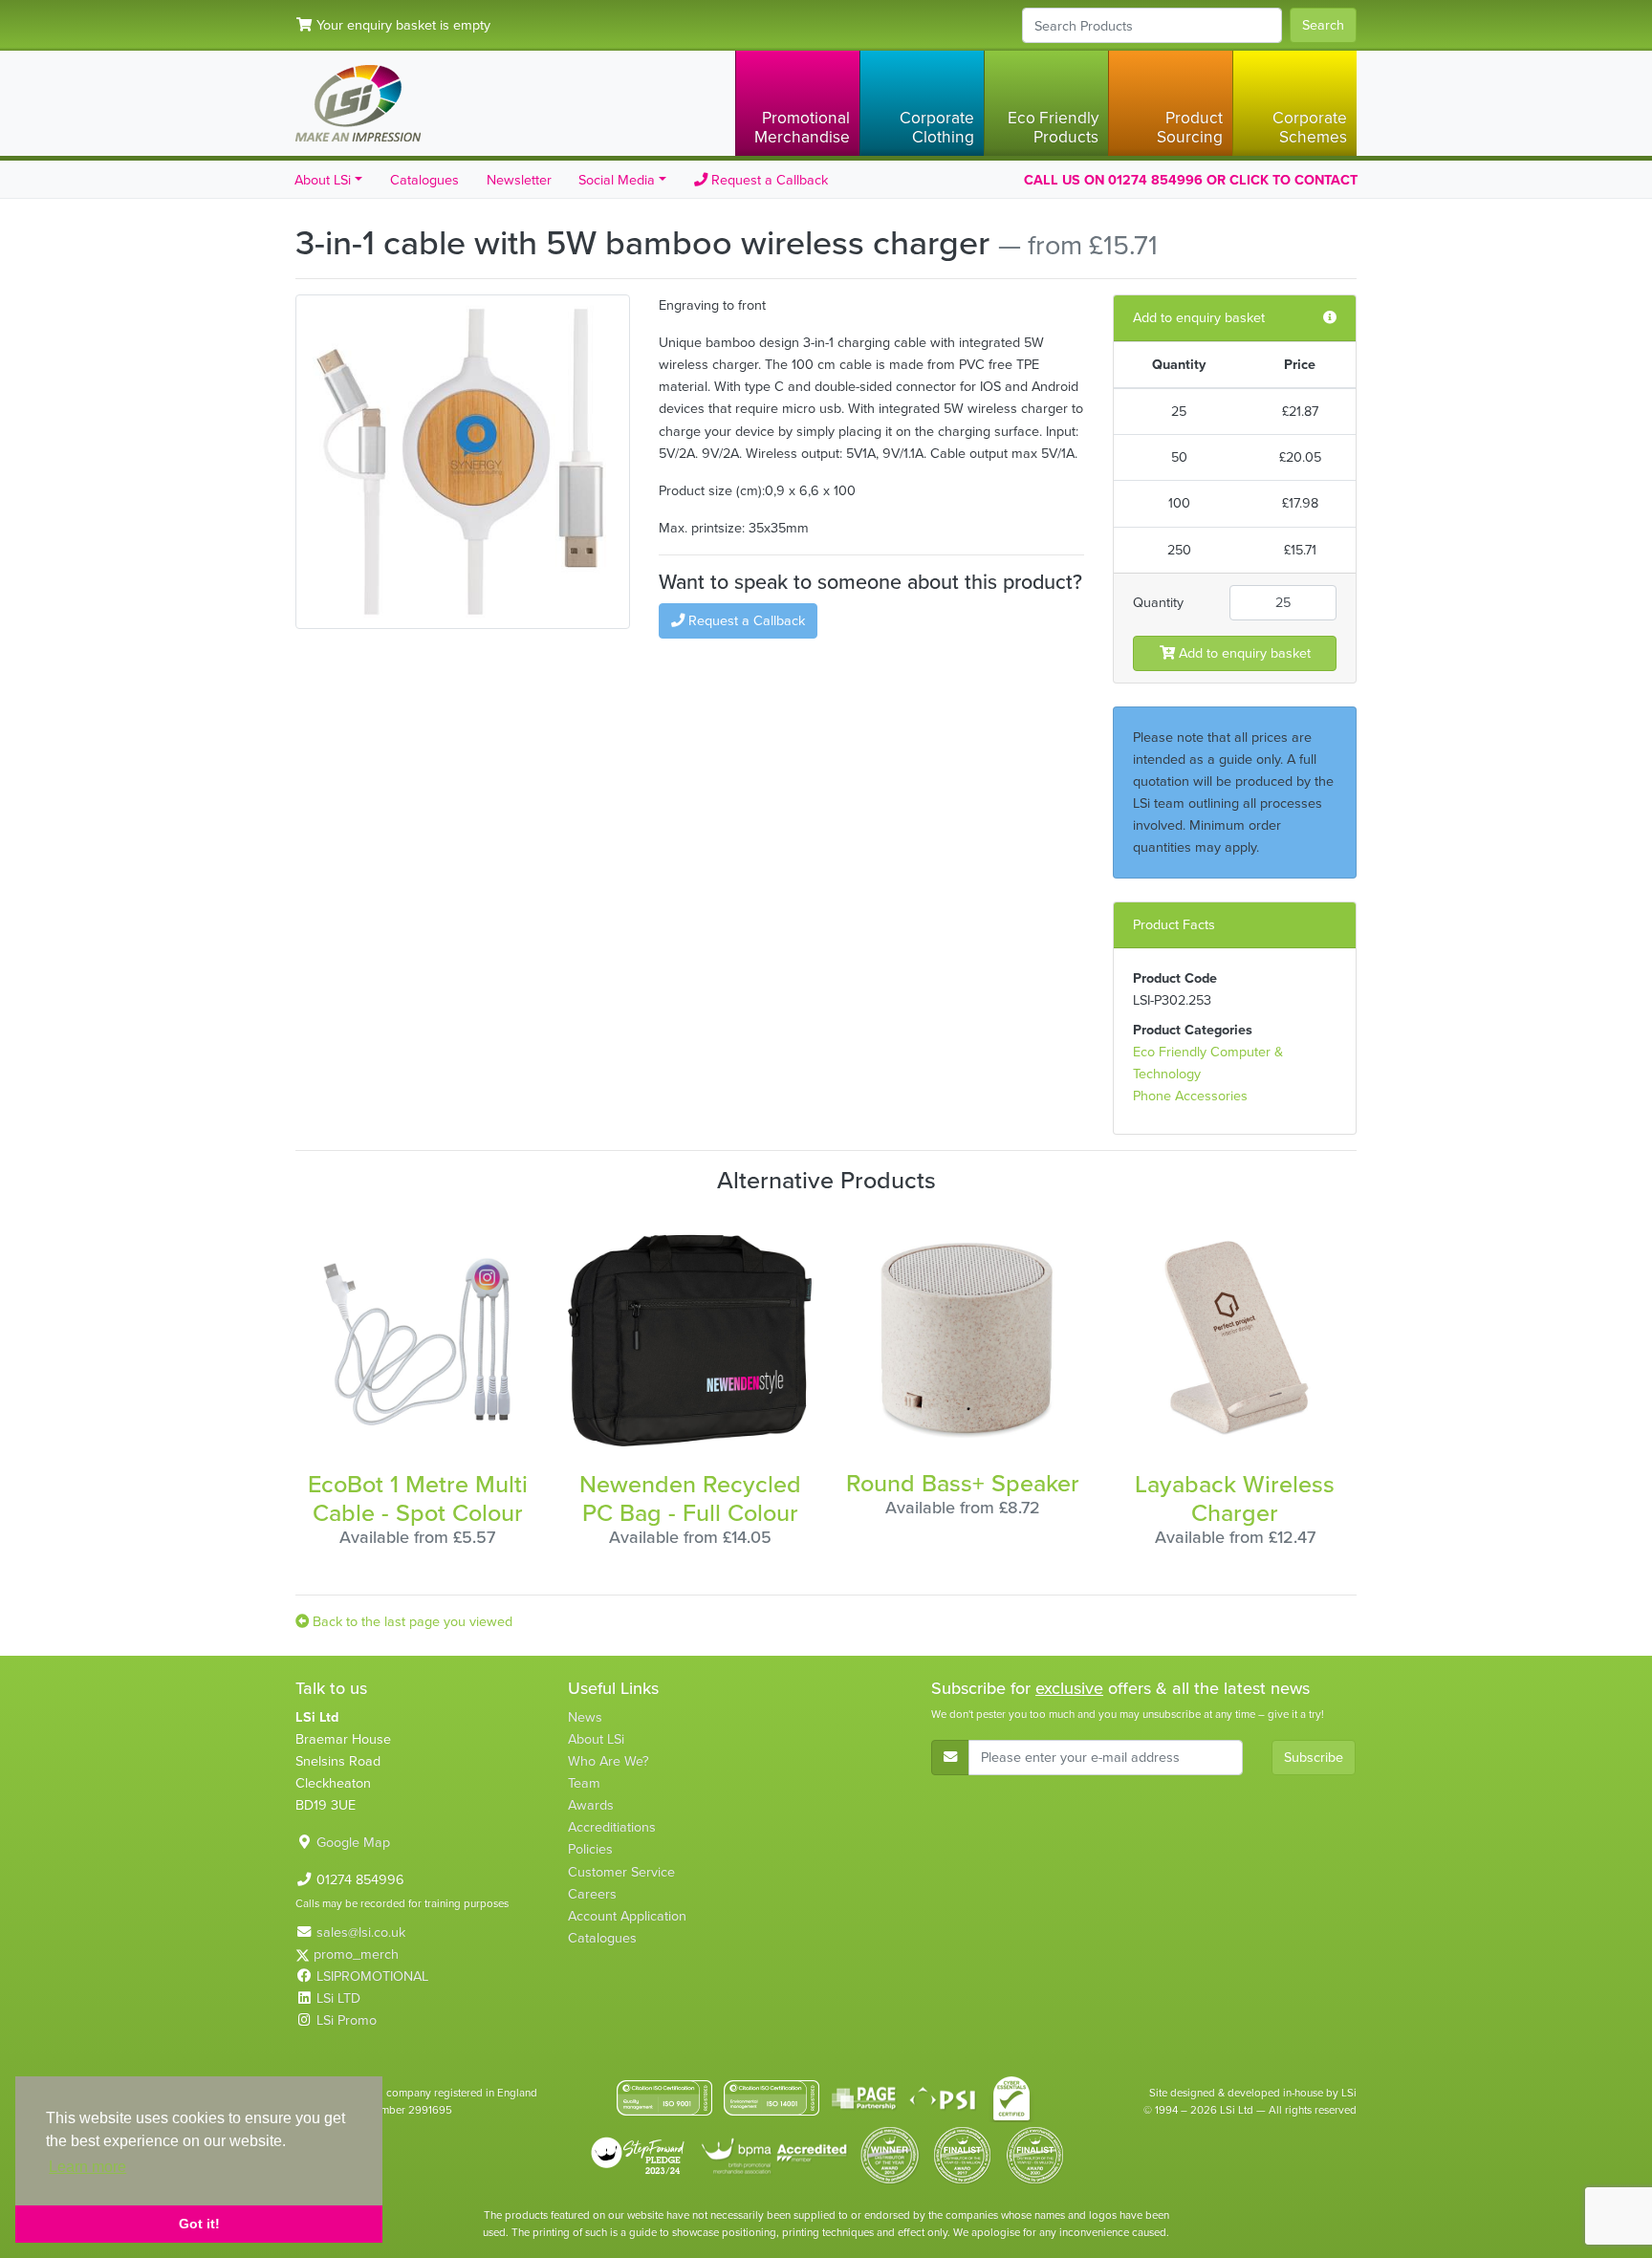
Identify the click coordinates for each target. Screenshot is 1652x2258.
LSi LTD (338, 1998)
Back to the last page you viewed (411, 1621)
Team (584, 1783)
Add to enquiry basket (1243, 653)
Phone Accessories (1190, 1096)
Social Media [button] (617, 180)
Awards (591, 1805)
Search (1323, 25)
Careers (592, 1894)
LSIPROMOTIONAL (372, 1976)
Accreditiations (612, 1827)
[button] (797, 103)
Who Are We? (609, 1761)
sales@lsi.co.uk (361, 1932)
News (585, 1717)
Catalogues (424, 180)
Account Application (627, 1916)
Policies (590, 1849)
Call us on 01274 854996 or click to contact (1191, 180)
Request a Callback (768, 180)
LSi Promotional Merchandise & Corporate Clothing (358, 103)
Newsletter (519, 180)
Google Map (353, 1842)
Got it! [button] (199, 2224)
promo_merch (356, 1954)
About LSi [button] (323, 180)
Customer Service (621, 1872)
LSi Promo (347, 2020)
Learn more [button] (87, 2167)
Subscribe (1314, 1757)
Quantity (1158, 602)
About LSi (596, 1739)
